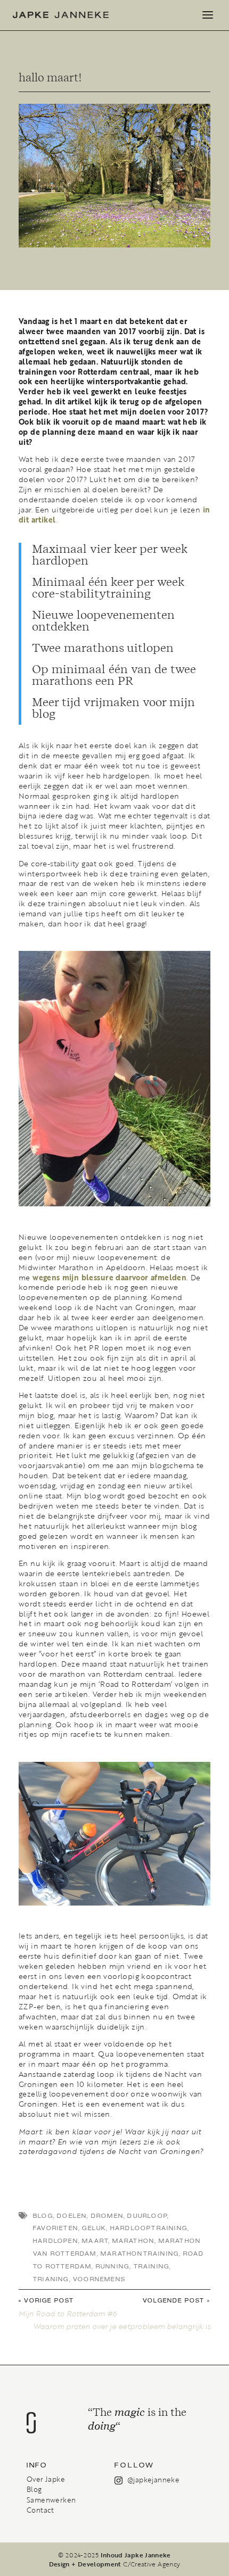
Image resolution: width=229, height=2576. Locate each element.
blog (43, 2216)
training (152, 2267)
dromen (107, 2216)
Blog (34, 2489)
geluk (94, 2228)
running (113, 2267)
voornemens (99, 2279)
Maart (95, 2241)
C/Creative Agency (152, 2564)
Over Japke (46, 2479)
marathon (134, 2241)
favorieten (56, 2228)
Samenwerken (51, 2500)
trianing (51, 2279)
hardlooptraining (149, 2228)
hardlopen (56, 2241)
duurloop (147, 2216)
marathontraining (140, 2254)
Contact (40, 2510)
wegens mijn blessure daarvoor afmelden (109, 1278)
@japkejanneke (153, 2480)
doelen (72, 2216)
